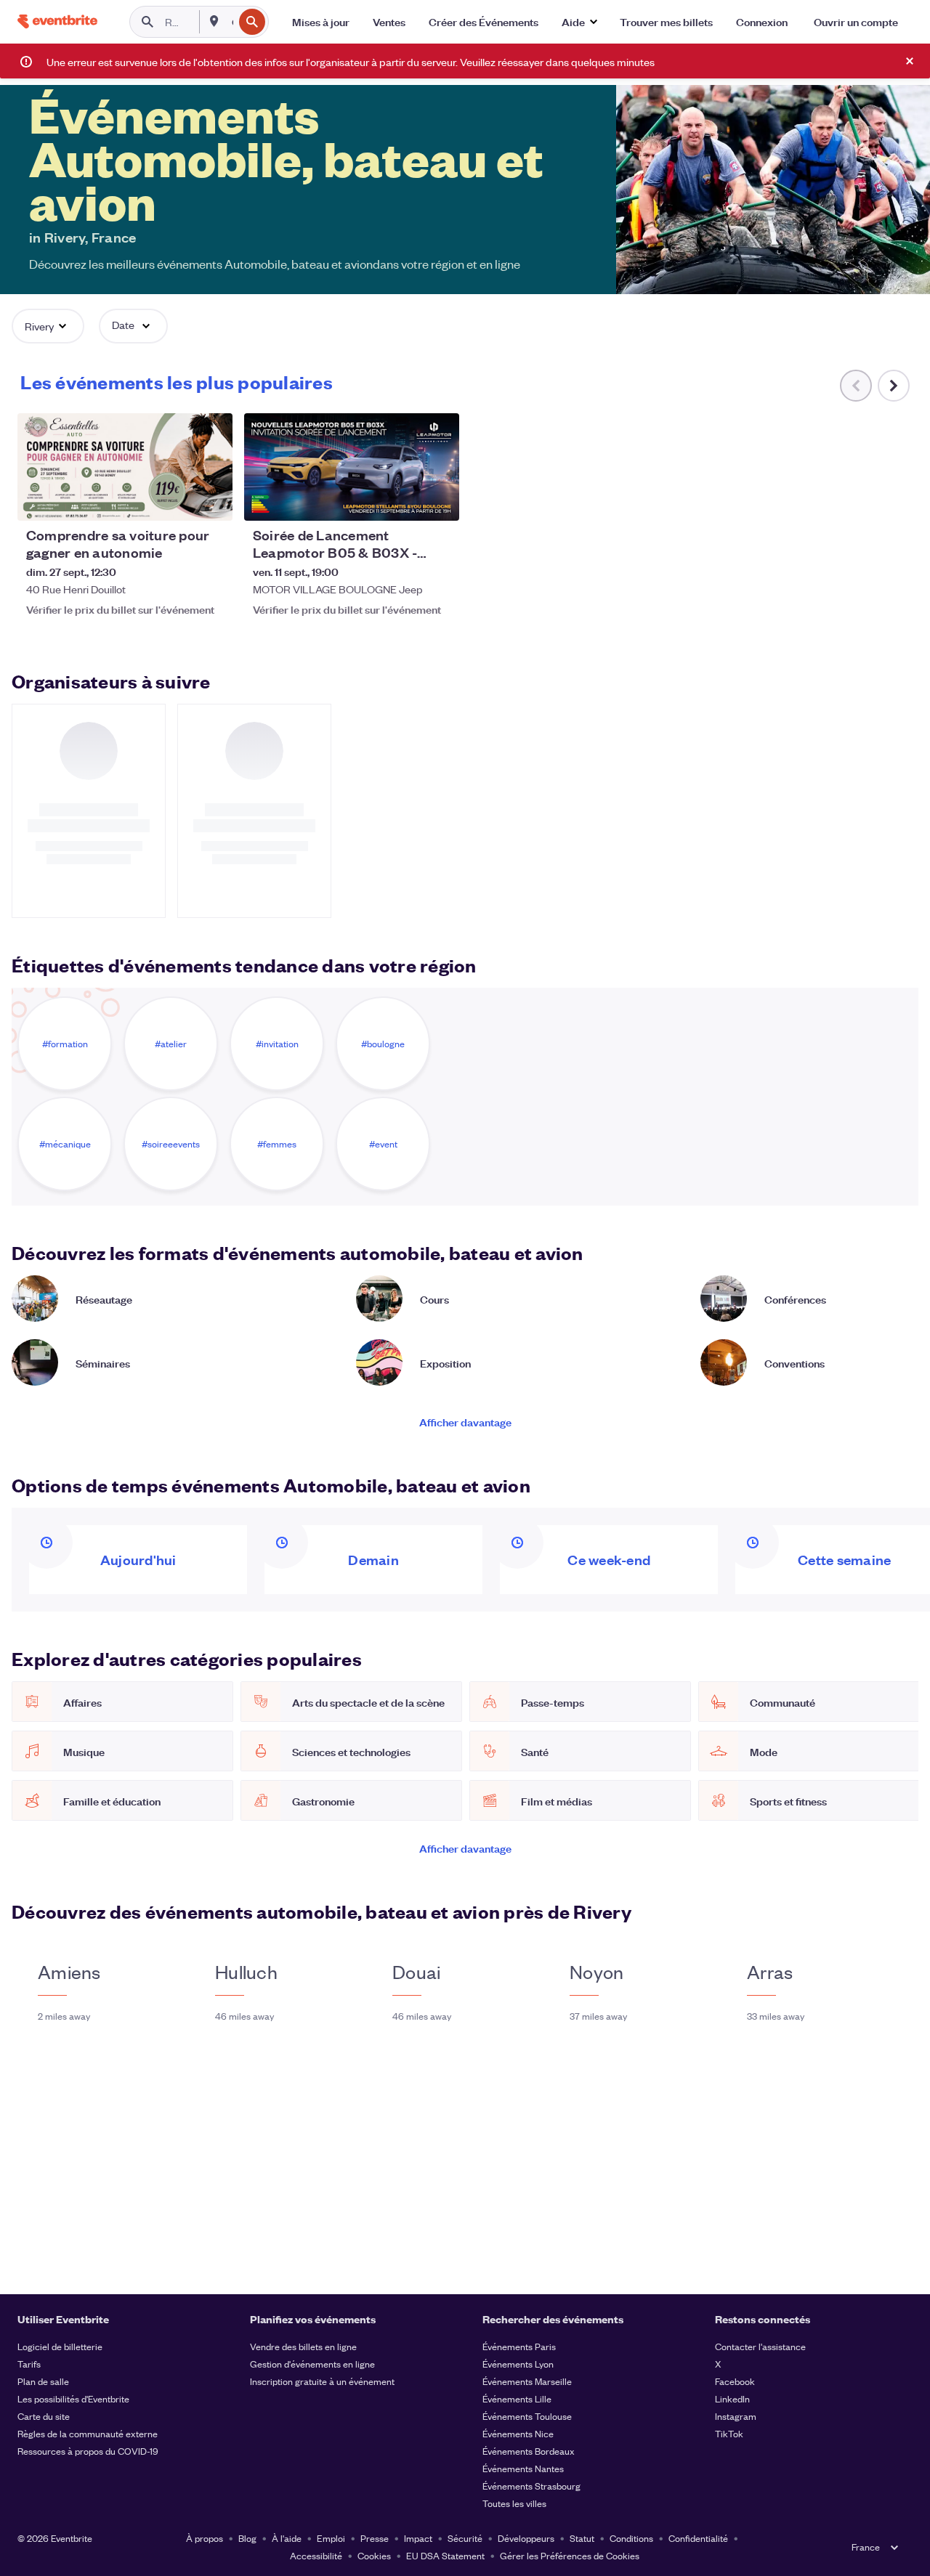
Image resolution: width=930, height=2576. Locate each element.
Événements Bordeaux (529, 2451)
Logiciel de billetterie (60, 2346)
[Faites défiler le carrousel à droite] (894, 386)
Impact (418, 2538)
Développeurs (526, 2538)
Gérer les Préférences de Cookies (570, 2555)
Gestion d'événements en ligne (312, 2364)
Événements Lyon (518, 2364)
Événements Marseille (527, 2381)
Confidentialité (698, 2538)
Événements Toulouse (527, 2416)
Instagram (736, 2416)
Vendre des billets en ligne (303, 2346)
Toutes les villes (514, 2503)
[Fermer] (910, 61)
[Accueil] (57, 21)
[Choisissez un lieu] (214, 21)
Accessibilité (316, 2555)
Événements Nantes (523, 2468)
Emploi (331, 2538)
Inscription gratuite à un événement (322, 2381)
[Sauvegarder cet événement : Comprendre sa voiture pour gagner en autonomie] (177, 500)
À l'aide (287, 2538)
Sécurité (465, 2538)
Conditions (631, 2538)
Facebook (735, 2381)
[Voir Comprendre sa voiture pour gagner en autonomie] (125, 467)
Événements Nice (518, 2433)
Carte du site (44, 2416)
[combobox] (231, 22)
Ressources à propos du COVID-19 (88, 2451)
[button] (579, 22)
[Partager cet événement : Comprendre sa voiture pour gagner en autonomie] (212, 500)
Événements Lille (517, 2398)
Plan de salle (43, 2381)
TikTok (729, 2433)
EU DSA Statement (445, 2555)
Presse (375, 2538)
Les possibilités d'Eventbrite (73, 2398)
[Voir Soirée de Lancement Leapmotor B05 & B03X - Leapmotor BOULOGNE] (352, 467)
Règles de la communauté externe (88, 2433)
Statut (582, 2538)
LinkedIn (732, 2398)
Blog (247, 2538)
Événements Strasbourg (531, 2486)
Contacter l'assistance (760, 2346)
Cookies (374, 2555)
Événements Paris (519, 2346)
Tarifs (29, 2364)
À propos (205, 2538)
